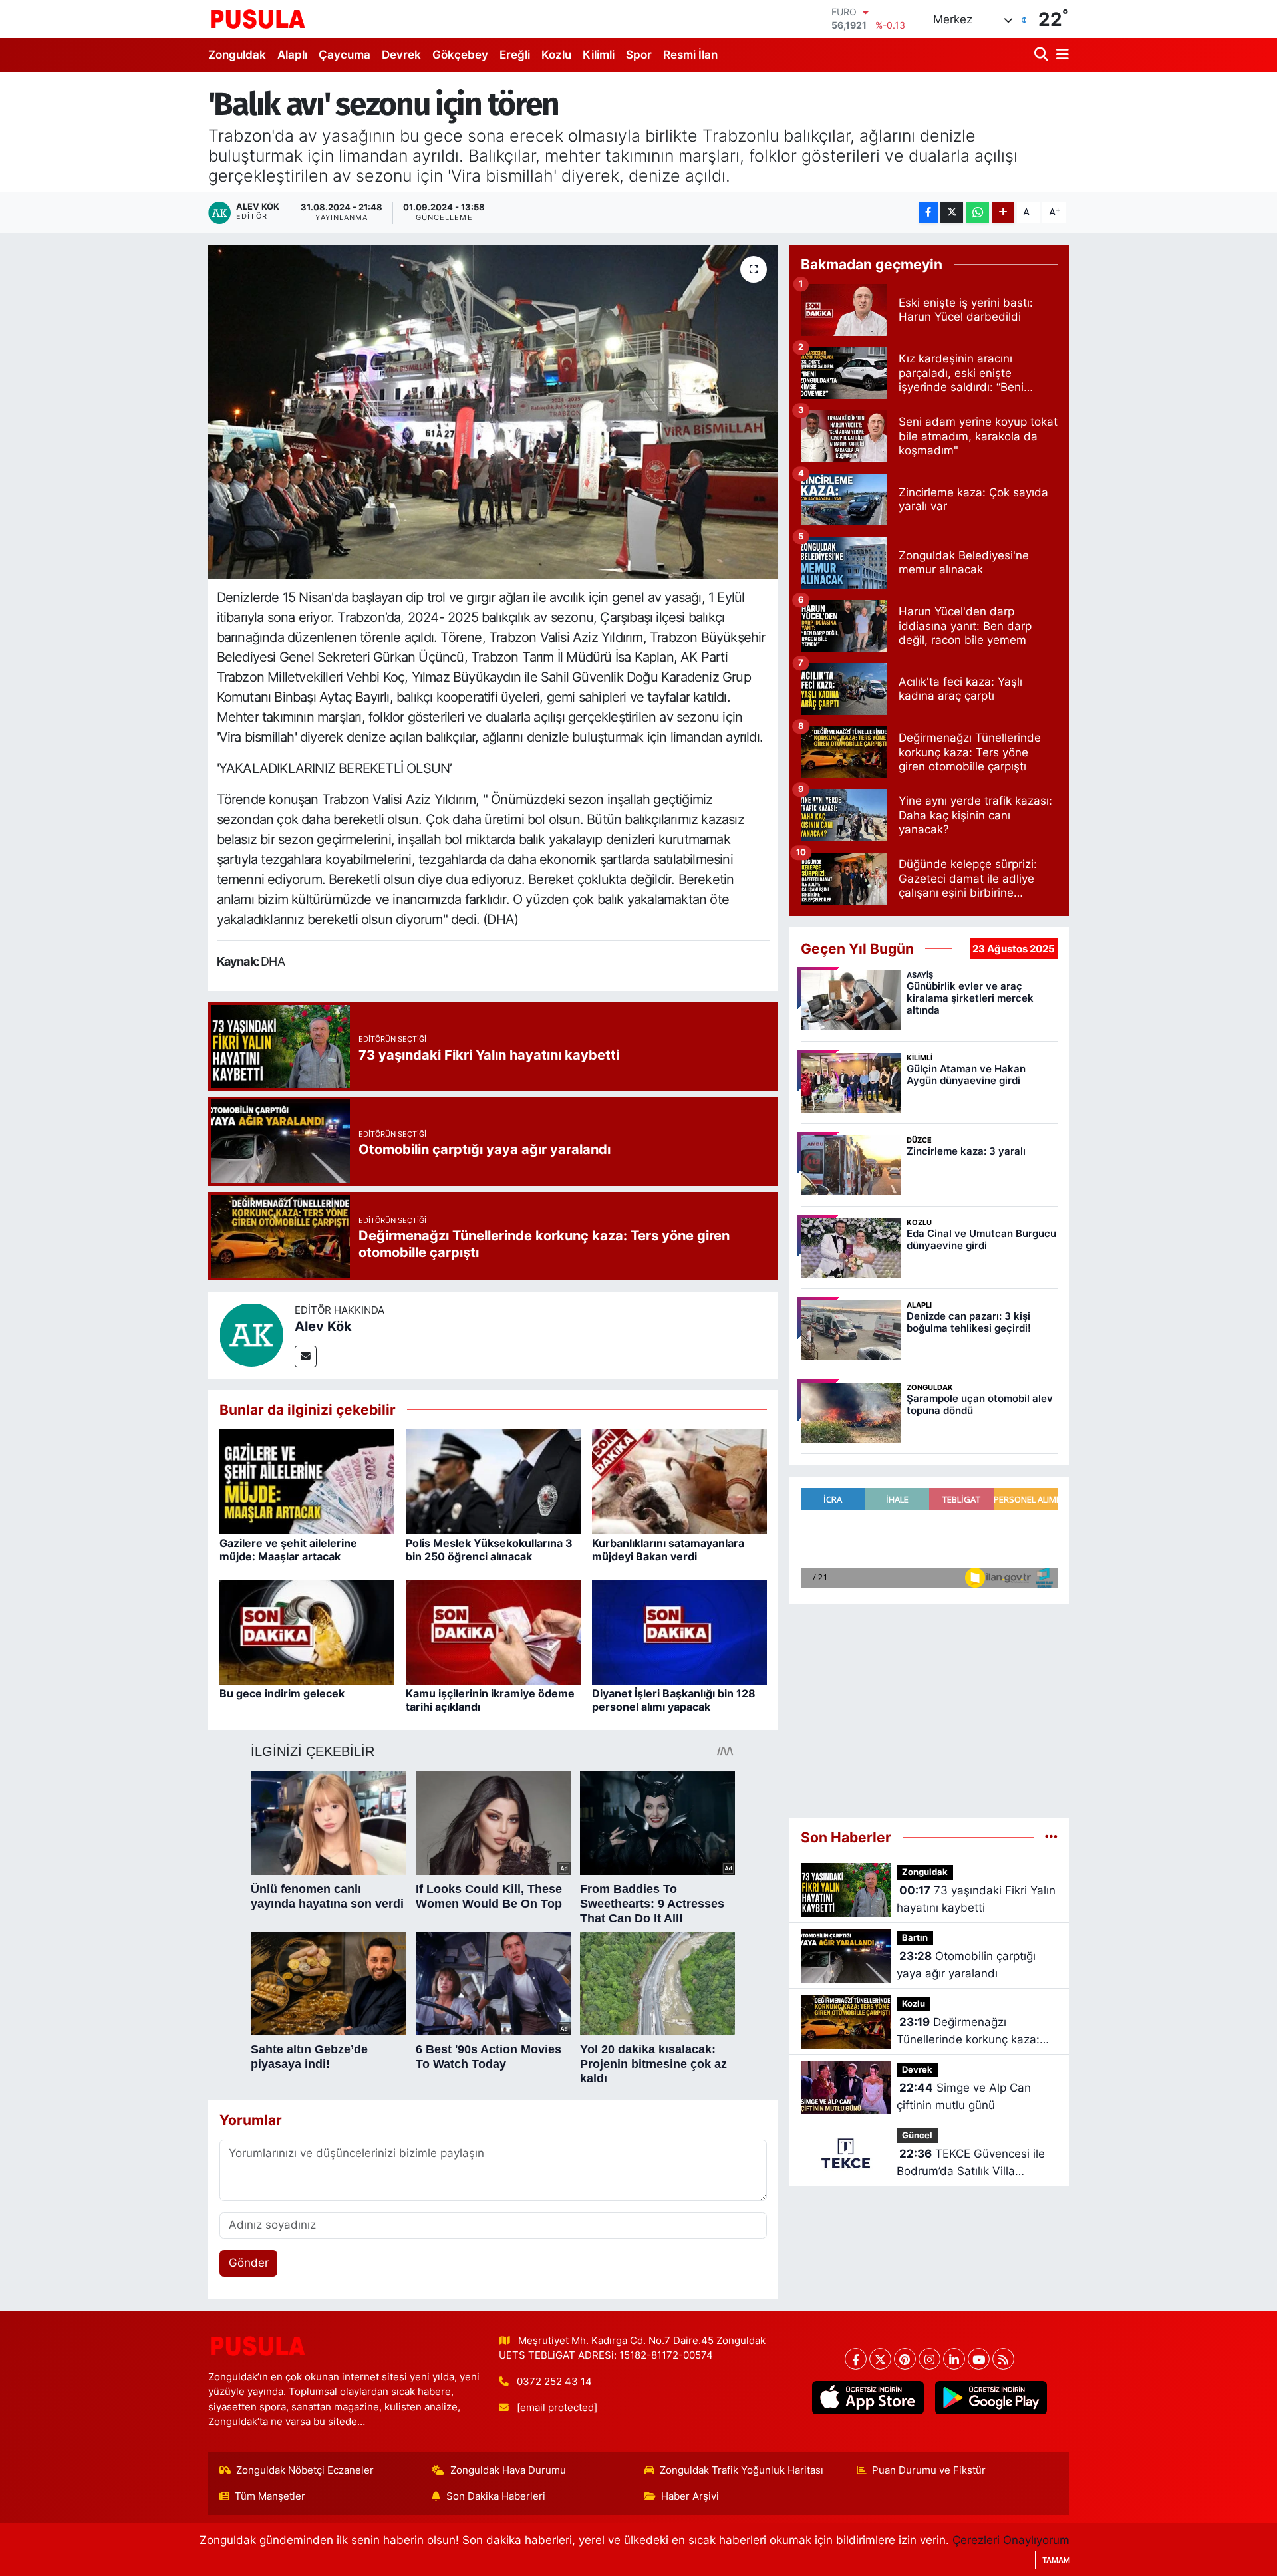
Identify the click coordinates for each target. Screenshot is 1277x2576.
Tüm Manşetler (270, 2496)
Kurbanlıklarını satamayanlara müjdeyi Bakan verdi (668, 1549)
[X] (880, 2359)
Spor (639, 55)
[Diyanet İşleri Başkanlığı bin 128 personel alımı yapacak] (679, 1632)
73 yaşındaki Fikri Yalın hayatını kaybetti (976, 1899)
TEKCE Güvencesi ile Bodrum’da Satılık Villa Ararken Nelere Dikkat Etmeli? (976, 2163)
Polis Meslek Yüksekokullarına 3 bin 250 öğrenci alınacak (489, 1549)
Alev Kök (323, 1326)
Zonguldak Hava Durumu (508, 2470)
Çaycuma (345, 55)
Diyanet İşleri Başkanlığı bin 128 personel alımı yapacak (674, 1700)
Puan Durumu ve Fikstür (929, 2470)
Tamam (1056, 2560)
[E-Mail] (306, 1357)
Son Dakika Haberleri (496, 2496)
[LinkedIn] (954, 2359)
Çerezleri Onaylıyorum (1011, 2540)
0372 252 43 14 (554, 2382)
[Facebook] (856, 2359)
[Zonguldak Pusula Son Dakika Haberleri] (258, 19)
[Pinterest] (905, 2359)
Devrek (401, 55)
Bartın (915, 1938)
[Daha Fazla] (1003, 213)
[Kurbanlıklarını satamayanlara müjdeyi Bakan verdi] (679, 1481)
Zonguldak (237, 55)
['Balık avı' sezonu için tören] (493, 412)
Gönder (249, 2263)
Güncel (917, 2135)
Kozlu (556, 55)
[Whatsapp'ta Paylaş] (977, 213)
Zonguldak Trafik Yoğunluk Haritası (742, 2470)
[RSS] (1003, 2359)
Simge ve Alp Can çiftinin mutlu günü (964, 2096)
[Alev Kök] (251, 1334)
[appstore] (868, 2398)
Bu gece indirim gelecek (282, 1693)
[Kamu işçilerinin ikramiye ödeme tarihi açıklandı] (493, 1632)
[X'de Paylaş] (952, 213)
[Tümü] (1051, 1837)
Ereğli (515, 55)
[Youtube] (979, 2359)
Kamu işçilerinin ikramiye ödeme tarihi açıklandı (490, 1700)
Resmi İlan (690, 55)
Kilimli (599, 55)
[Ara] (1043, 55)
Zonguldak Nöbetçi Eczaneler (305, 2470)
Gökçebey (460, 55)
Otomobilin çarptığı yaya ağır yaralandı (966, 1965)
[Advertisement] (929, 1711)
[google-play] (991, 2398)
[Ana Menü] (1060, 55)
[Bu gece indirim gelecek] (307, 1632)
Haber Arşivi (690, 2496)
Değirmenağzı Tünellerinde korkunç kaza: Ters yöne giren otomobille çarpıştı (968, 2032)
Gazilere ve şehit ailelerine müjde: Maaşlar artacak (288, 1549)
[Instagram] (929, 2359)
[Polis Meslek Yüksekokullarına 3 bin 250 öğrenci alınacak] (493, 1481)
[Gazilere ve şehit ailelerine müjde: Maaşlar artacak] (307, 1481)
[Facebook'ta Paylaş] (928, 213)
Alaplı (292, 55)
